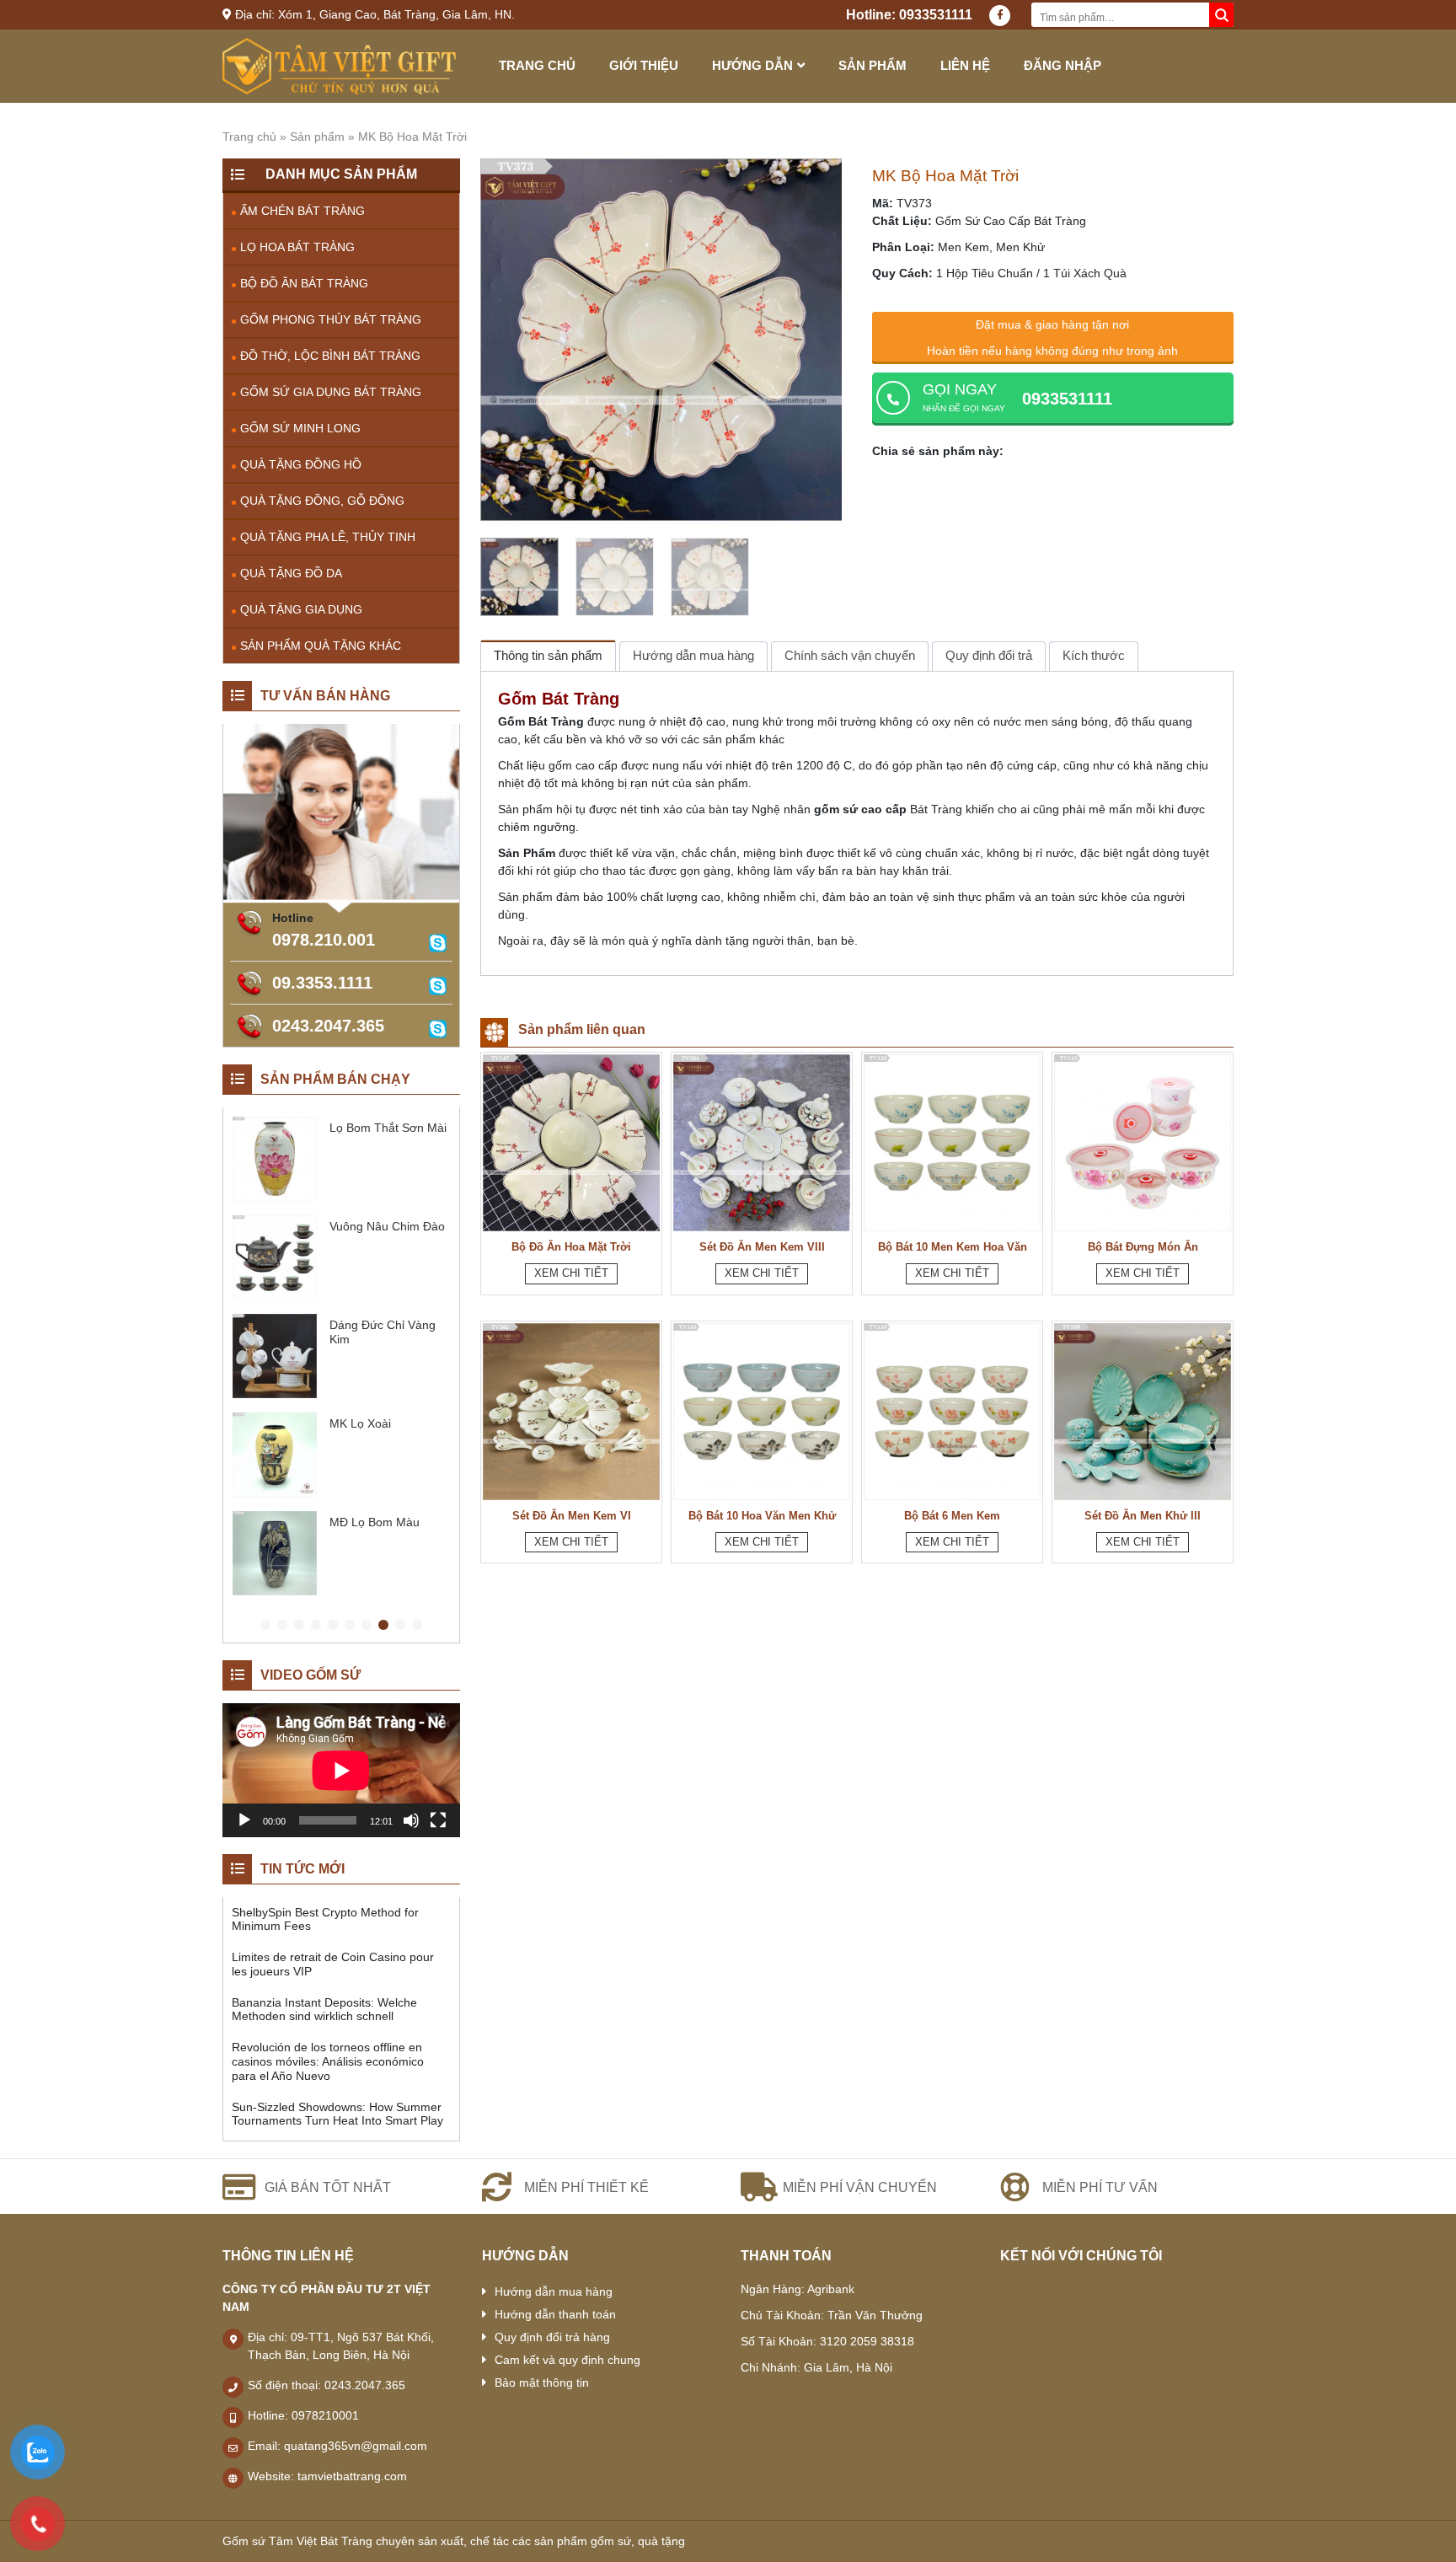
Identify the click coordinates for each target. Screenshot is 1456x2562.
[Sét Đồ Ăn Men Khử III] (1143, 1412)
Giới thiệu (644, 65)
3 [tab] (299, 1626)
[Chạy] (244, 1820)
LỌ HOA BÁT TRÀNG (297, 247)
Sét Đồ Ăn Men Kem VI (572, 1516)
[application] (341, 1770)
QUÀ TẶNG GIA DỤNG (301, 609)
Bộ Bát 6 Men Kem (952, 1516)
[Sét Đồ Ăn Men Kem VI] (571, 1412)
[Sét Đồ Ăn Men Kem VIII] (762, 1143)
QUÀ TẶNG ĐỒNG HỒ (301, 464)
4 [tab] (316, 1626)
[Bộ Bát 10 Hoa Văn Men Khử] (762, 1412)
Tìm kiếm (1221, 15)
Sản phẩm (873, 65)
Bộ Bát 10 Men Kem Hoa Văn (953, 1247)
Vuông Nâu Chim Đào (387, 1128)
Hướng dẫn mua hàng (693, 655)
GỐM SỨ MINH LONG (300, 428)
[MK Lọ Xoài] (275, 1356)
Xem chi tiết (571, 1273)
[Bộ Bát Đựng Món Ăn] (1143, 1143)
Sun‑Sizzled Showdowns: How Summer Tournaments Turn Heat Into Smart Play (337, 2114)
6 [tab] (350, 1626)
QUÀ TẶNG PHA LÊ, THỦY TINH (328, 537)
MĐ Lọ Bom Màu (375, 1423)
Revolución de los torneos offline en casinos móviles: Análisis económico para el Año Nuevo (328, 2061)
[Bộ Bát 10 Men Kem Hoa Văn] (952, 1143)
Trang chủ (537, 65)
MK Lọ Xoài (360, 1325)
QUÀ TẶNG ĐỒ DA (291, 573)
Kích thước (1094, 655)
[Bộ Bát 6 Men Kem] (952, 1412)
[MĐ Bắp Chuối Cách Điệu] (275, 1553)
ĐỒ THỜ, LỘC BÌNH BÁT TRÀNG (330, 356)
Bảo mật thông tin (542, 2382)
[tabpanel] (341, 1159)
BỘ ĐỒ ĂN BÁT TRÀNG (304, 283)
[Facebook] (1000, 16)
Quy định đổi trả (989, 655)
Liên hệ (965, 65)
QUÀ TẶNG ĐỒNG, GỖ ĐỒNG (322, 501)
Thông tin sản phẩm (548, 655)
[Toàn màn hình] (438, 1820)
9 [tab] (400, 1626)
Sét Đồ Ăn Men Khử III (1143, 1516)
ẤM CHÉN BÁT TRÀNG (302, 211)
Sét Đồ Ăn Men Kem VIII (762, 1247)
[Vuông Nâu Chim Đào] (275, 1159)
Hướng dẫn (752, 65)
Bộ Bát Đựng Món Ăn (1143, 1247)
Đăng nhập (1063, 65)
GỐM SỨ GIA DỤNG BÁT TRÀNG (331, 392)
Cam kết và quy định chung (567, 2360)
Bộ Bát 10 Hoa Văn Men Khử (762, 1516)
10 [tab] (417, 1626)
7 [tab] (367, 1626)
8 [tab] (383, 1626)
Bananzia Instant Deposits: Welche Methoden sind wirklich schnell (324, 2010)
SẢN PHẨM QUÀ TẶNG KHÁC (321, 646)
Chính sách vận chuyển (850, 655)
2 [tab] (282, 1626)
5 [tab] (333, 1626)
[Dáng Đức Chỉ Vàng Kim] (275, 1257)
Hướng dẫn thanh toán (555, 2314)
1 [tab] (265, 1626)
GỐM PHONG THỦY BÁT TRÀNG (331, 319)
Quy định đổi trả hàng (552, 2337)
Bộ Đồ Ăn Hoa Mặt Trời (571, 1247)
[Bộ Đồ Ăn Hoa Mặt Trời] (571, 1143)
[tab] (548, 656)
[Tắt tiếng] (411, 1820)
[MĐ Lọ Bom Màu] (275, 1455)
